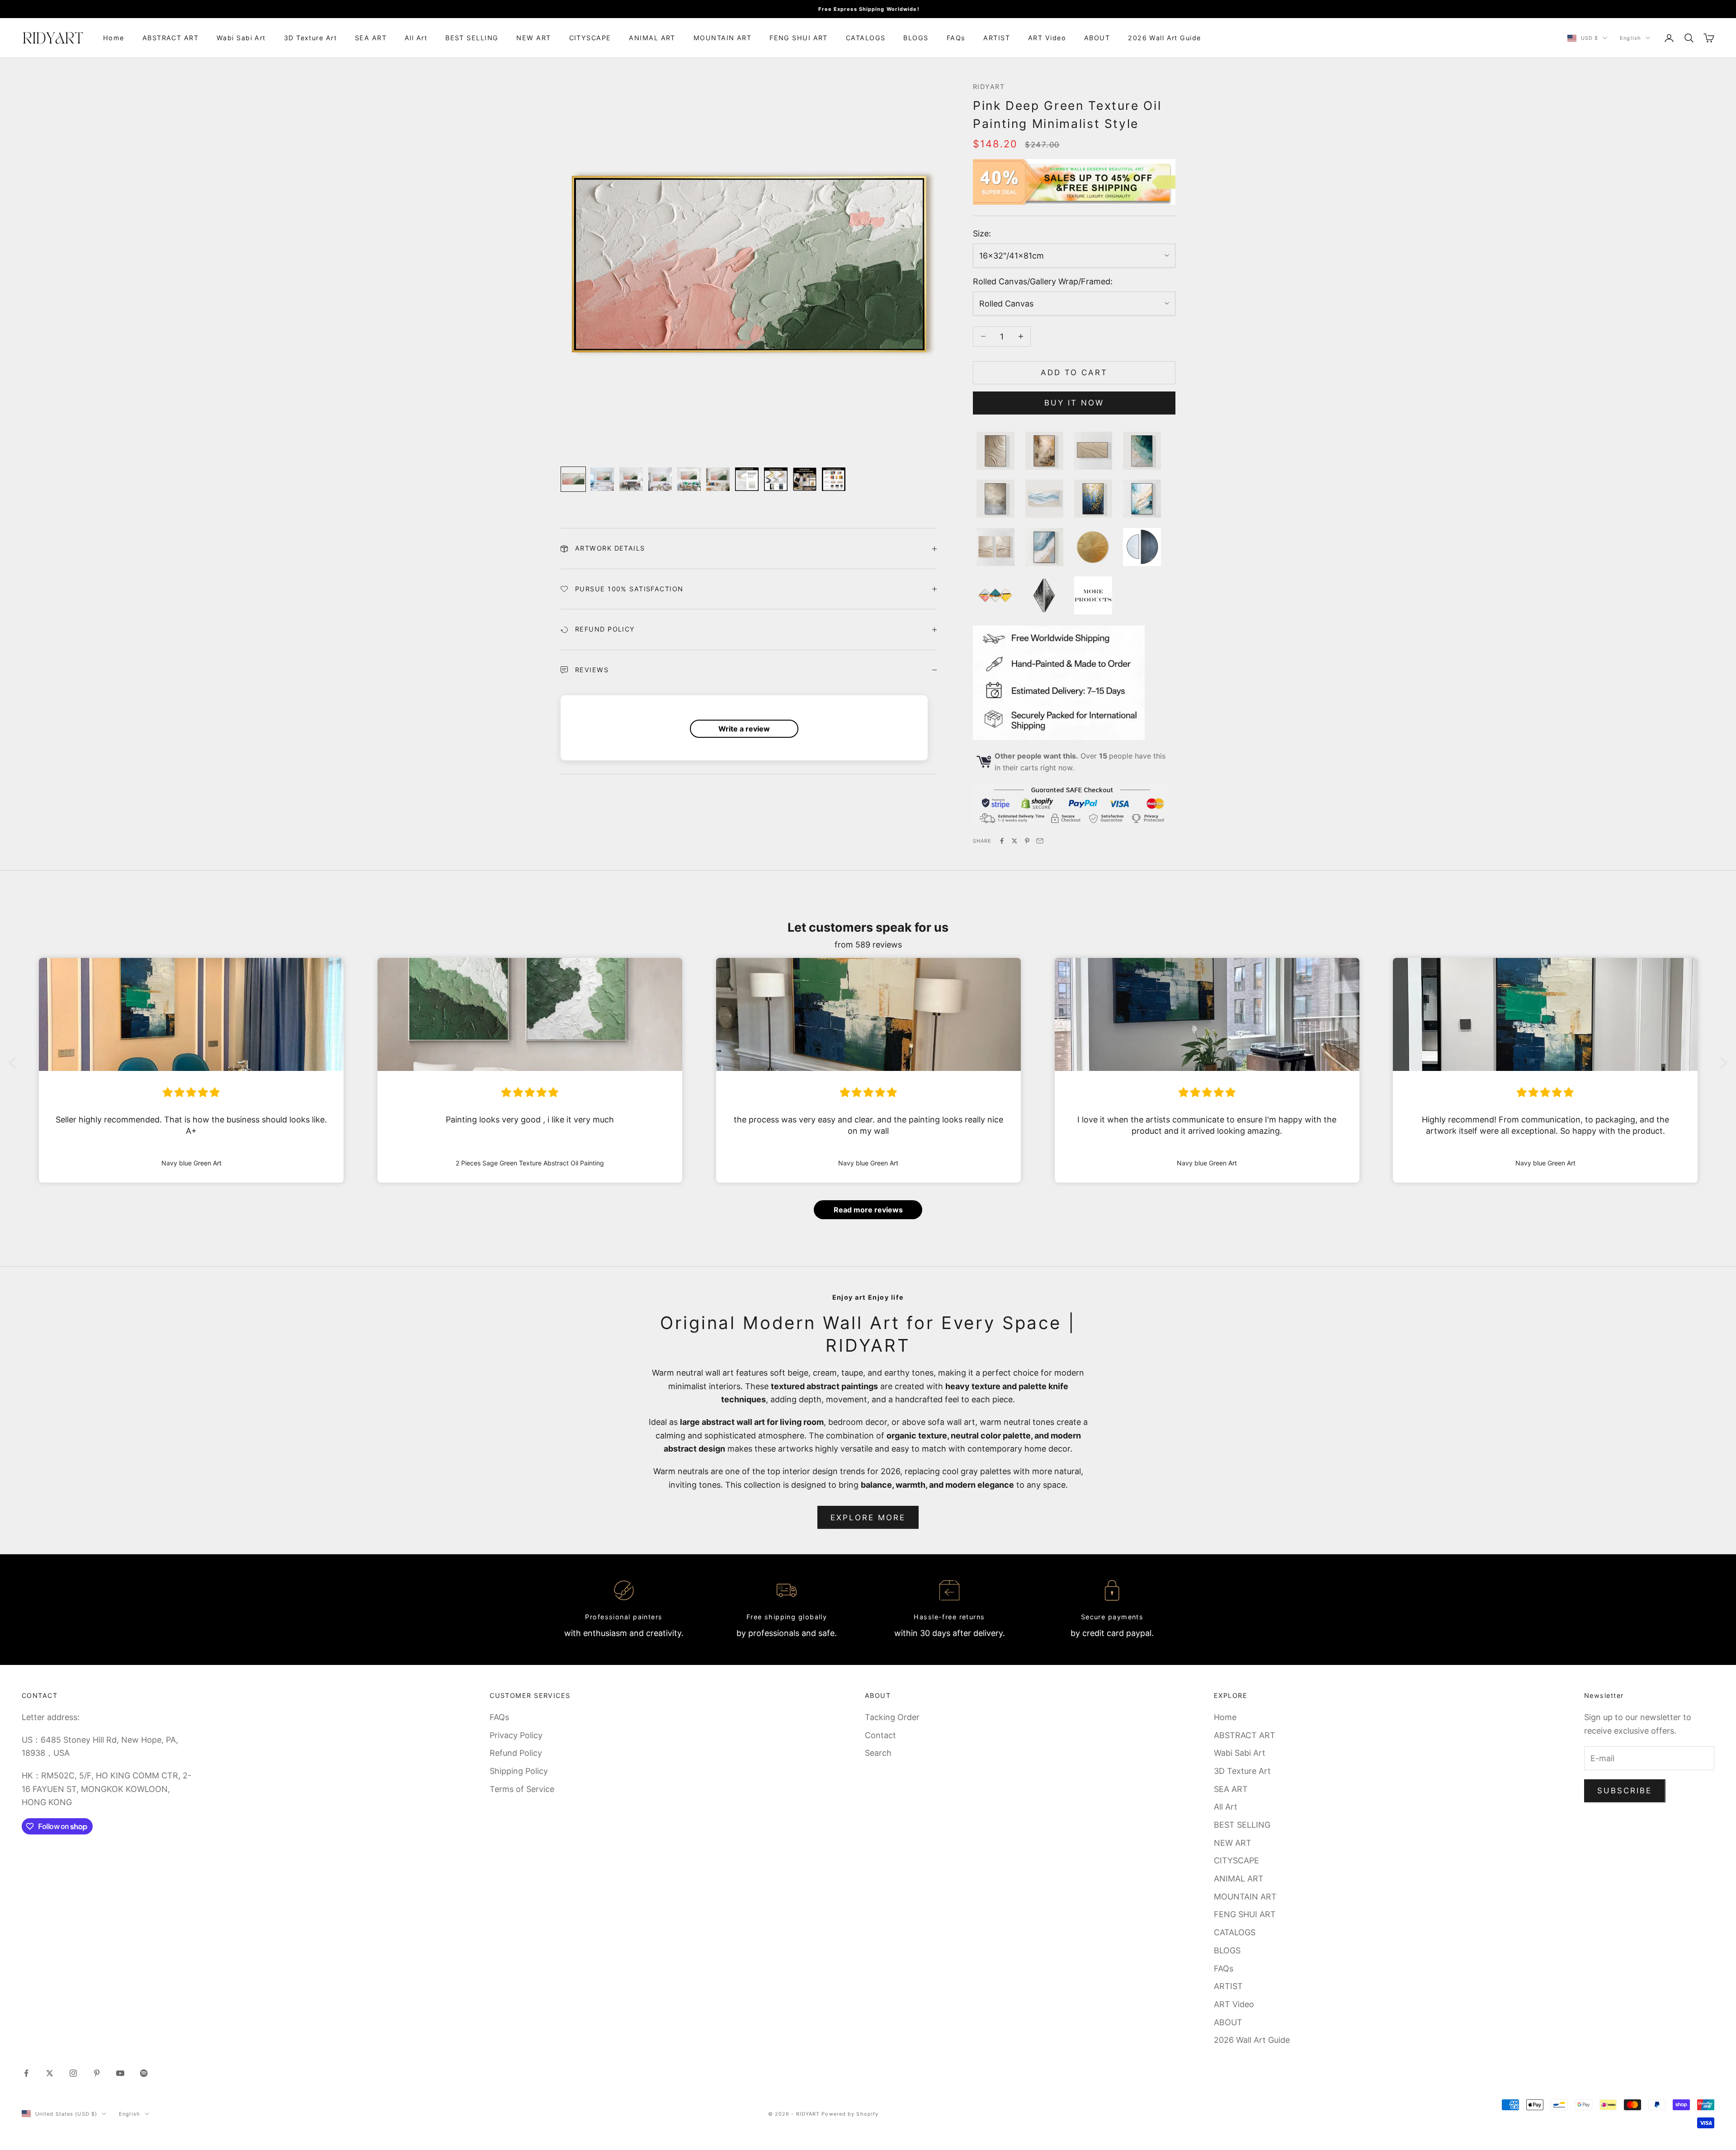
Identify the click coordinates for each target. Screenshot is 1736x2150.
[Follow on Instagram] (73, 2073)
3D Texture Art (310, 38)
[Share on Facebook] (1002, 841)
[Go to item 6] (718, 479)
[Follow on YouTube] (120, 2073)
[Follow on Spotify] (144, 2073)
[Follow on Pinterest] (97, 2073)
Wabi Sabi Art (241, 38)
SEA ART (371, 38)
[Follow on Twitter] (50, 2073)
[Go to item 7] (747, 479)
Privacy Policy (516, 1735)
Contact (880, 1735)
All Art (416, 38)
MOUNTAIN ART (722, 38)
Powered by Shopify (850, 2114)
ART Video (1047, 38)
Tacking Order (892, 1717)
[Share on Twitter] (1014, 841)
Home (114, 38)
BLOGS (916, 38)
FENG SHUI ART (799, 38)
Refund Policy (516, 1753)
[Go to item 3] (631, 479)
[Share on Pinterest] (1027, 841)
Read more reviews (868, 1210)
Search (878, 1753)
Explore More (868, 1518)
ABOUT (1097, 38)
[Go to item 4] (660, 479)
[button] (15, 1063)
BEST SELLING (472, 38)
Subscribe (1625, 1791)
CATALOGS (866, 38)
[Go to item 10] (834, 479)
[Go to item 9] (805, 479)
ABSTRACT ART (170, 38)
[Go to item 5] (689, 479)
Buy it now (1074, 403)
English (1630, 38)
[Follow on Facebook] (26, 2073)
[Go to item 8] (776, 479)
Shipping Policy (519, 1771)
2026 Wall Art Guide (1164, 38)
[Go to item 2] (602, 479)
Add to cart (1074, 372)
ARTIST (997, 38)
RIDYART (989, 87)
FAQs (956, 38)
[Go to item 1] (573, 479)
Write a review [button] (744, 729)
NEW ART (533, 38)
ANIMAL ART (652, 38)
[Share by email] (1040, 841)
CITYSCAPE (590, 38)
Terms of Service (522, 1789)
